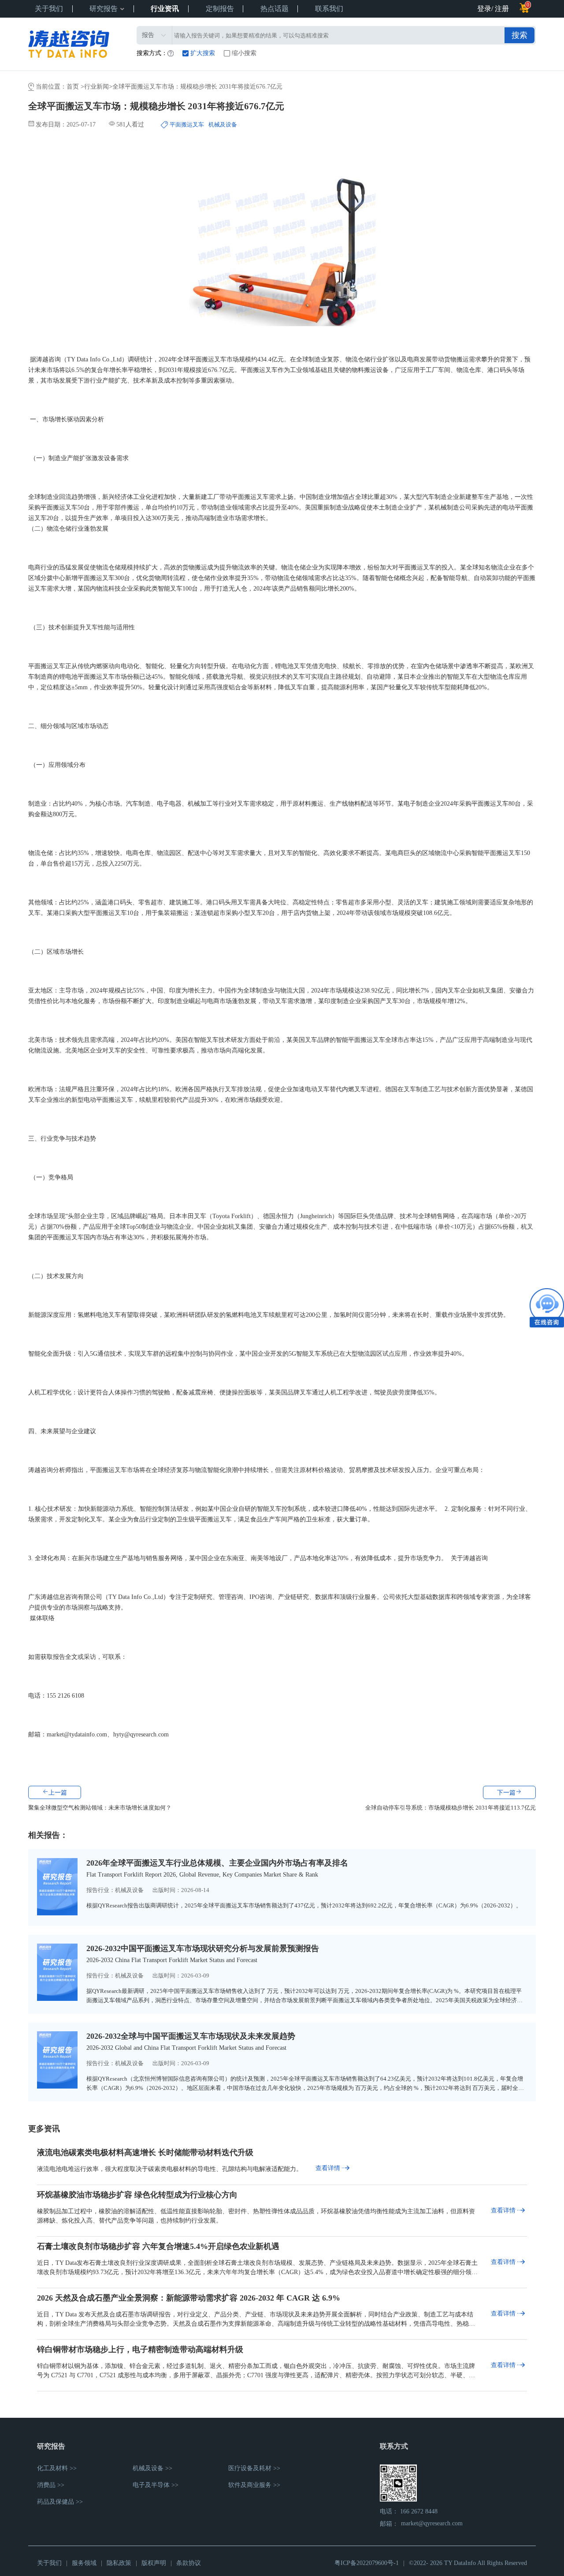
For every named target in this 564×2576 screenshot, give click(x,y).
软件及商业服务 (250, 2485)
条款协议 (189, 2563)
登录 (484, 9)
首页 (74, 87)
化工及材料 (52, 2468)
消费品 (46, 2485)
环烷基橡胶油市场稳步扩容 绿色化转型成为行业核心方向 (137, 2195)
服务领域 (84, 2563)
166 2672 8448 (419, 2511)
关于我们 (49, 2563)
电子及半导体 (151, 2485)
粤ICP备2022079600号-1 (367, 2563)
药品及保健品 (56, 2502)
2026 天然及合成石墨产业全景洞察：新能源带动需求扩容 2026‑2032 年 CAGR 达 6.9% (189, 2298)
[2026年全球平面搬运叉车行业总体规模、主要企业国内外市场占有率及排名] (57, 1913)
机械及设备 (129, 1890)
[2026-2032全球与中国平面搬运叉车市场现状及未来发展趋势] (57, 2086)
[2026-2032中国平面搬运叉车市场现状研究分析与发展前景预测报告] (57, 1998)
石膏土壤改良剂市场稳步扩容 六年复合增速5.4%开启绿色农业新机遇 (158, 2246)
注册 (502, 9)
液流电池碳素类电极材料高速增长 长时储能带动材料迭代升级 (145, 2152)
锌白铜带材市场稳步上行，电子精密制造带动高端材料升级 (140, 2349)
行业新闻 (96, 87)
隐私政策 (119, 2563)
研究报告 (104, 9)
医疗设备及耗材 (250, 2468)
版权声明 (154, 2563)
